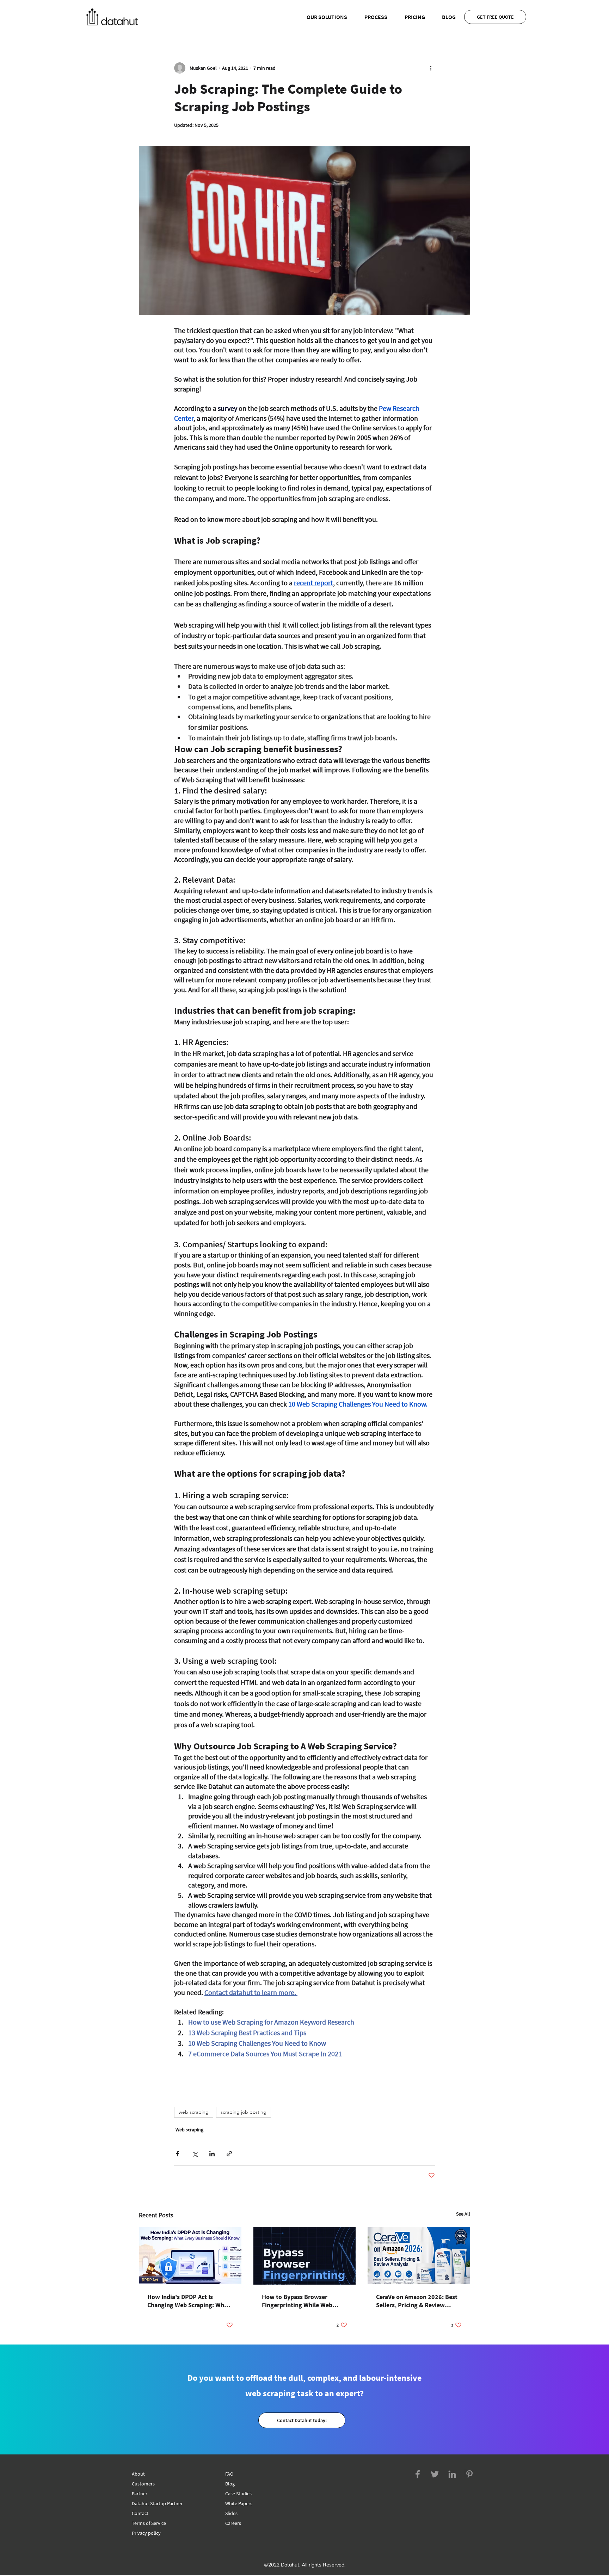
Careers (233, 2523)
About (138, 2474)
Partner (140, 2494)
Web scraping (189, 2130)
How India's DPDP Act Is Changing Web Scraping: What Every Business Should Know (189, 2301)
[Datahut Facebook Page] (418, 2474)
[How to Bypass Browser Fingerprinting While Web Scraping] (305, 2256)
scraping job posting (244, 2112)
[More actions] (431, 68)
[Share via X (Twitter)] (195, 2154)
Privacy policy (146, 2533)
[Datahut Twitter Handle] (435, 2474)
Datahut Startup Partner (157, 2503)
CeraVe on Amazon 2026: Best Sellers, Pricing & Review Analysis (417, 2301)
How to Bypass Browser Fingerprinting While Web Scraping (297, 2301)
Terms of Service (149, 2523)
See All (463, 2214)
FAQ (229, 2474)
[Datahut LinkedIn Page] (452, 2474)
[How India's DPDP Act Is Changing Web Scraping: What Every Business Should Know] (190, 2256)
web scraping (194, 2112)
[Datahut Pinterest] (469, 2474)
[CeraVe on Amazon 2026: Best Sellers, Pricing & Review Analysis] (419, 2256)
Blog (230, 2484)
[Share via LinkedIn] (212, 2154)
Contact (140, 2513)
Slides (231, 2513)
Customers (143, 2484)
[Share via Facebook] (177, 2154)
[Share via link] (229, 2154)
